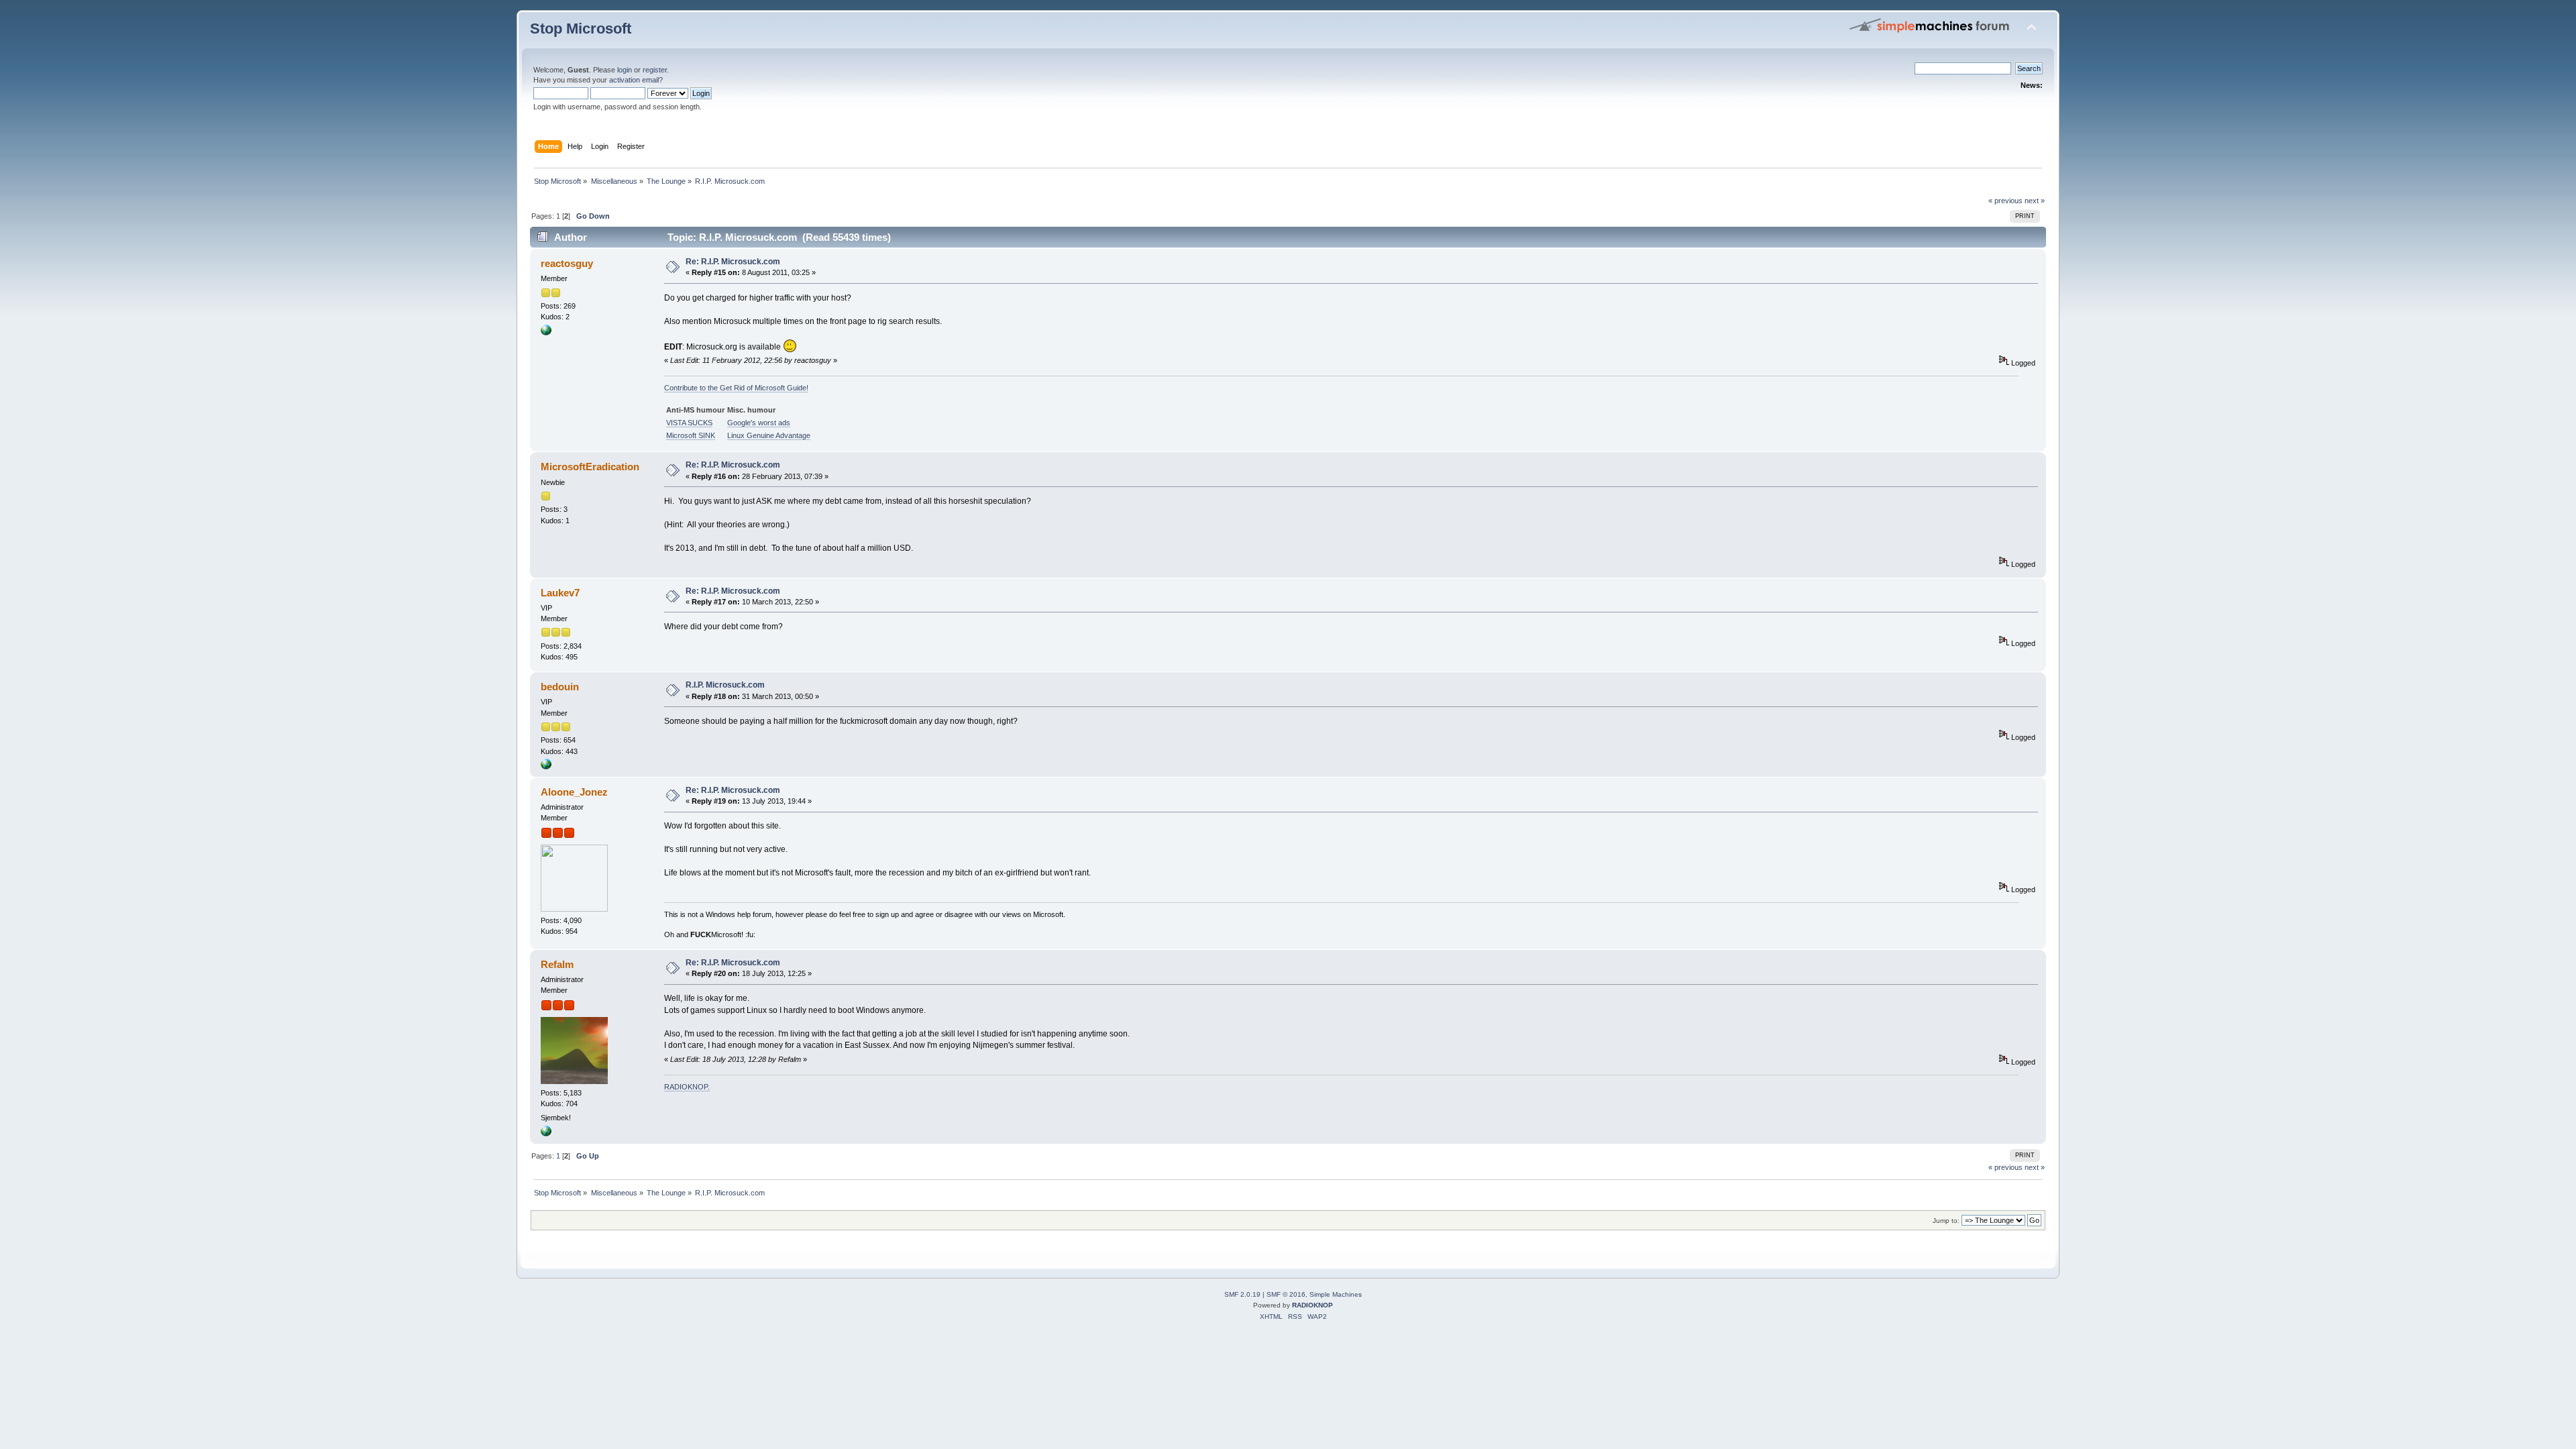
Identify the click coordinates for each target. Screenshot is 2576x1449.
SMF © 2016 (1286, 1294)
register (655, 70)
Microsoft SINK (691, 435)
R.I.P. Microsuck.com (725, 685)
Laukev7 (560, 593)
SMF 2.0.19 (1242, 1294)
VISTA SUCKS (689, 423)
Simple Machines (1336, 1294)
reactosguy (567, 263)
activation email (634, 80)
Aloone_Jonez (574, 792)
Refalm (557, 964)
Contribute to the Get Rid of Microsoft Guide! (736, 388)
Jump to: (1946, 1221)
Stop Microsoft (581, 29)
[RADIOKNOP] (546, 1134)
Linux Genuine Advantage (769, 435)
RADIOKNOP (686, 1087)
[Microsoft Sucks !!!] (546, 333)
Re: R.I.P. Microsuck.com (733, 262)
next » (2035, 201)
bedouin (560, 687)
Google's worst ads (759, 423)
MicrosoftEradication (590, 467)
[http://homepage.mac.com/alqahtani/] (546, 767)
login (625, 70)
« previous (2005, 201)
